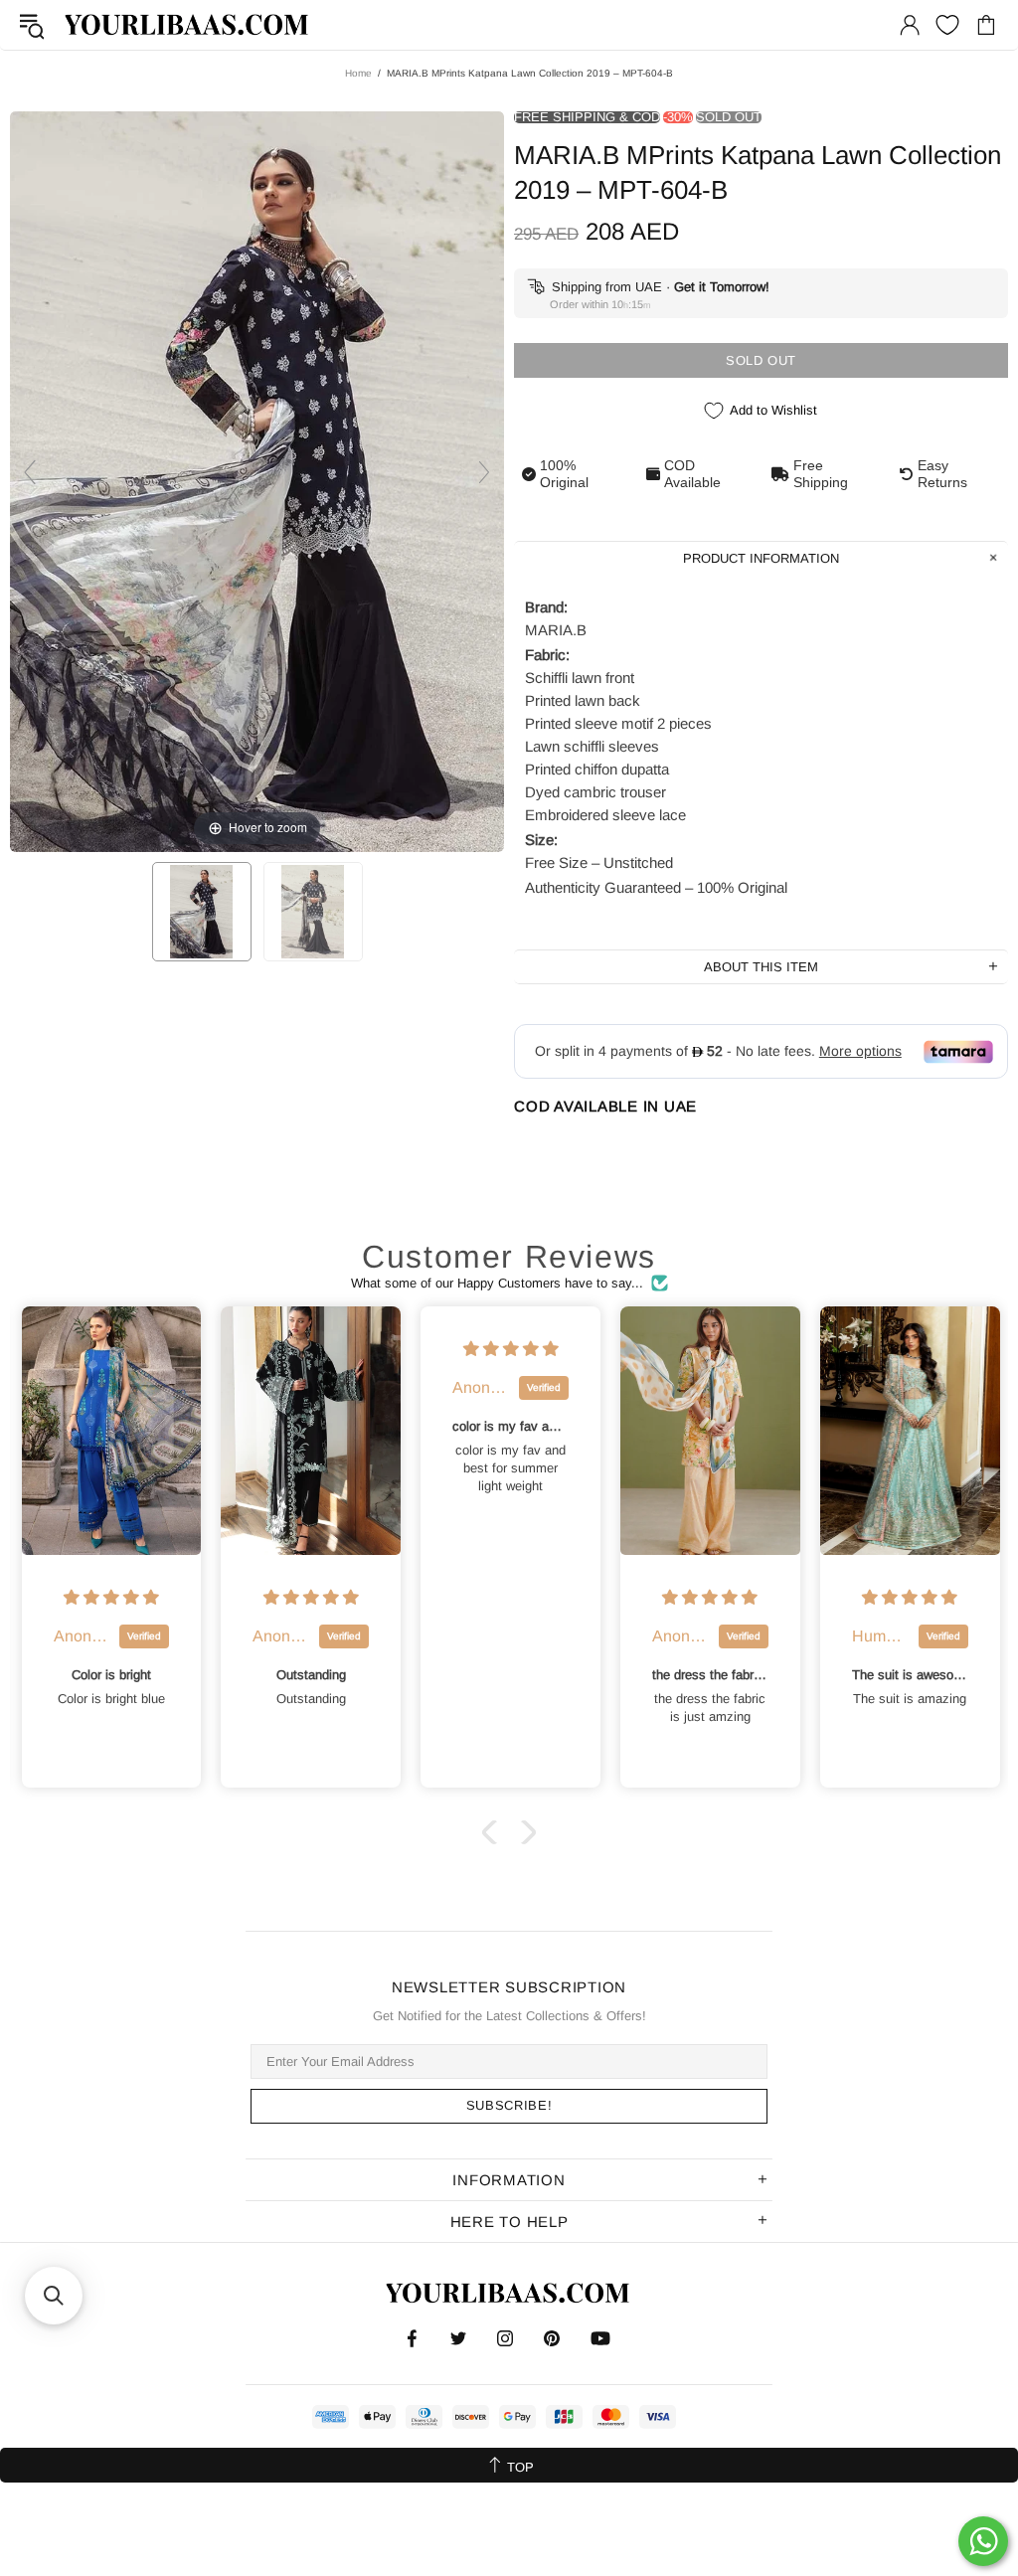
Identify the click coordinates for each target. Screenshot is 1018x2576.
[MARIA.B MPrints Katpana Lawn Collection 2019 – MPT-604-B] (202, 912)
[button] (494, 1832)
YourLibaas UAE (188, 24)
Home (358, 73)
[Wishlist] (947, 25)
